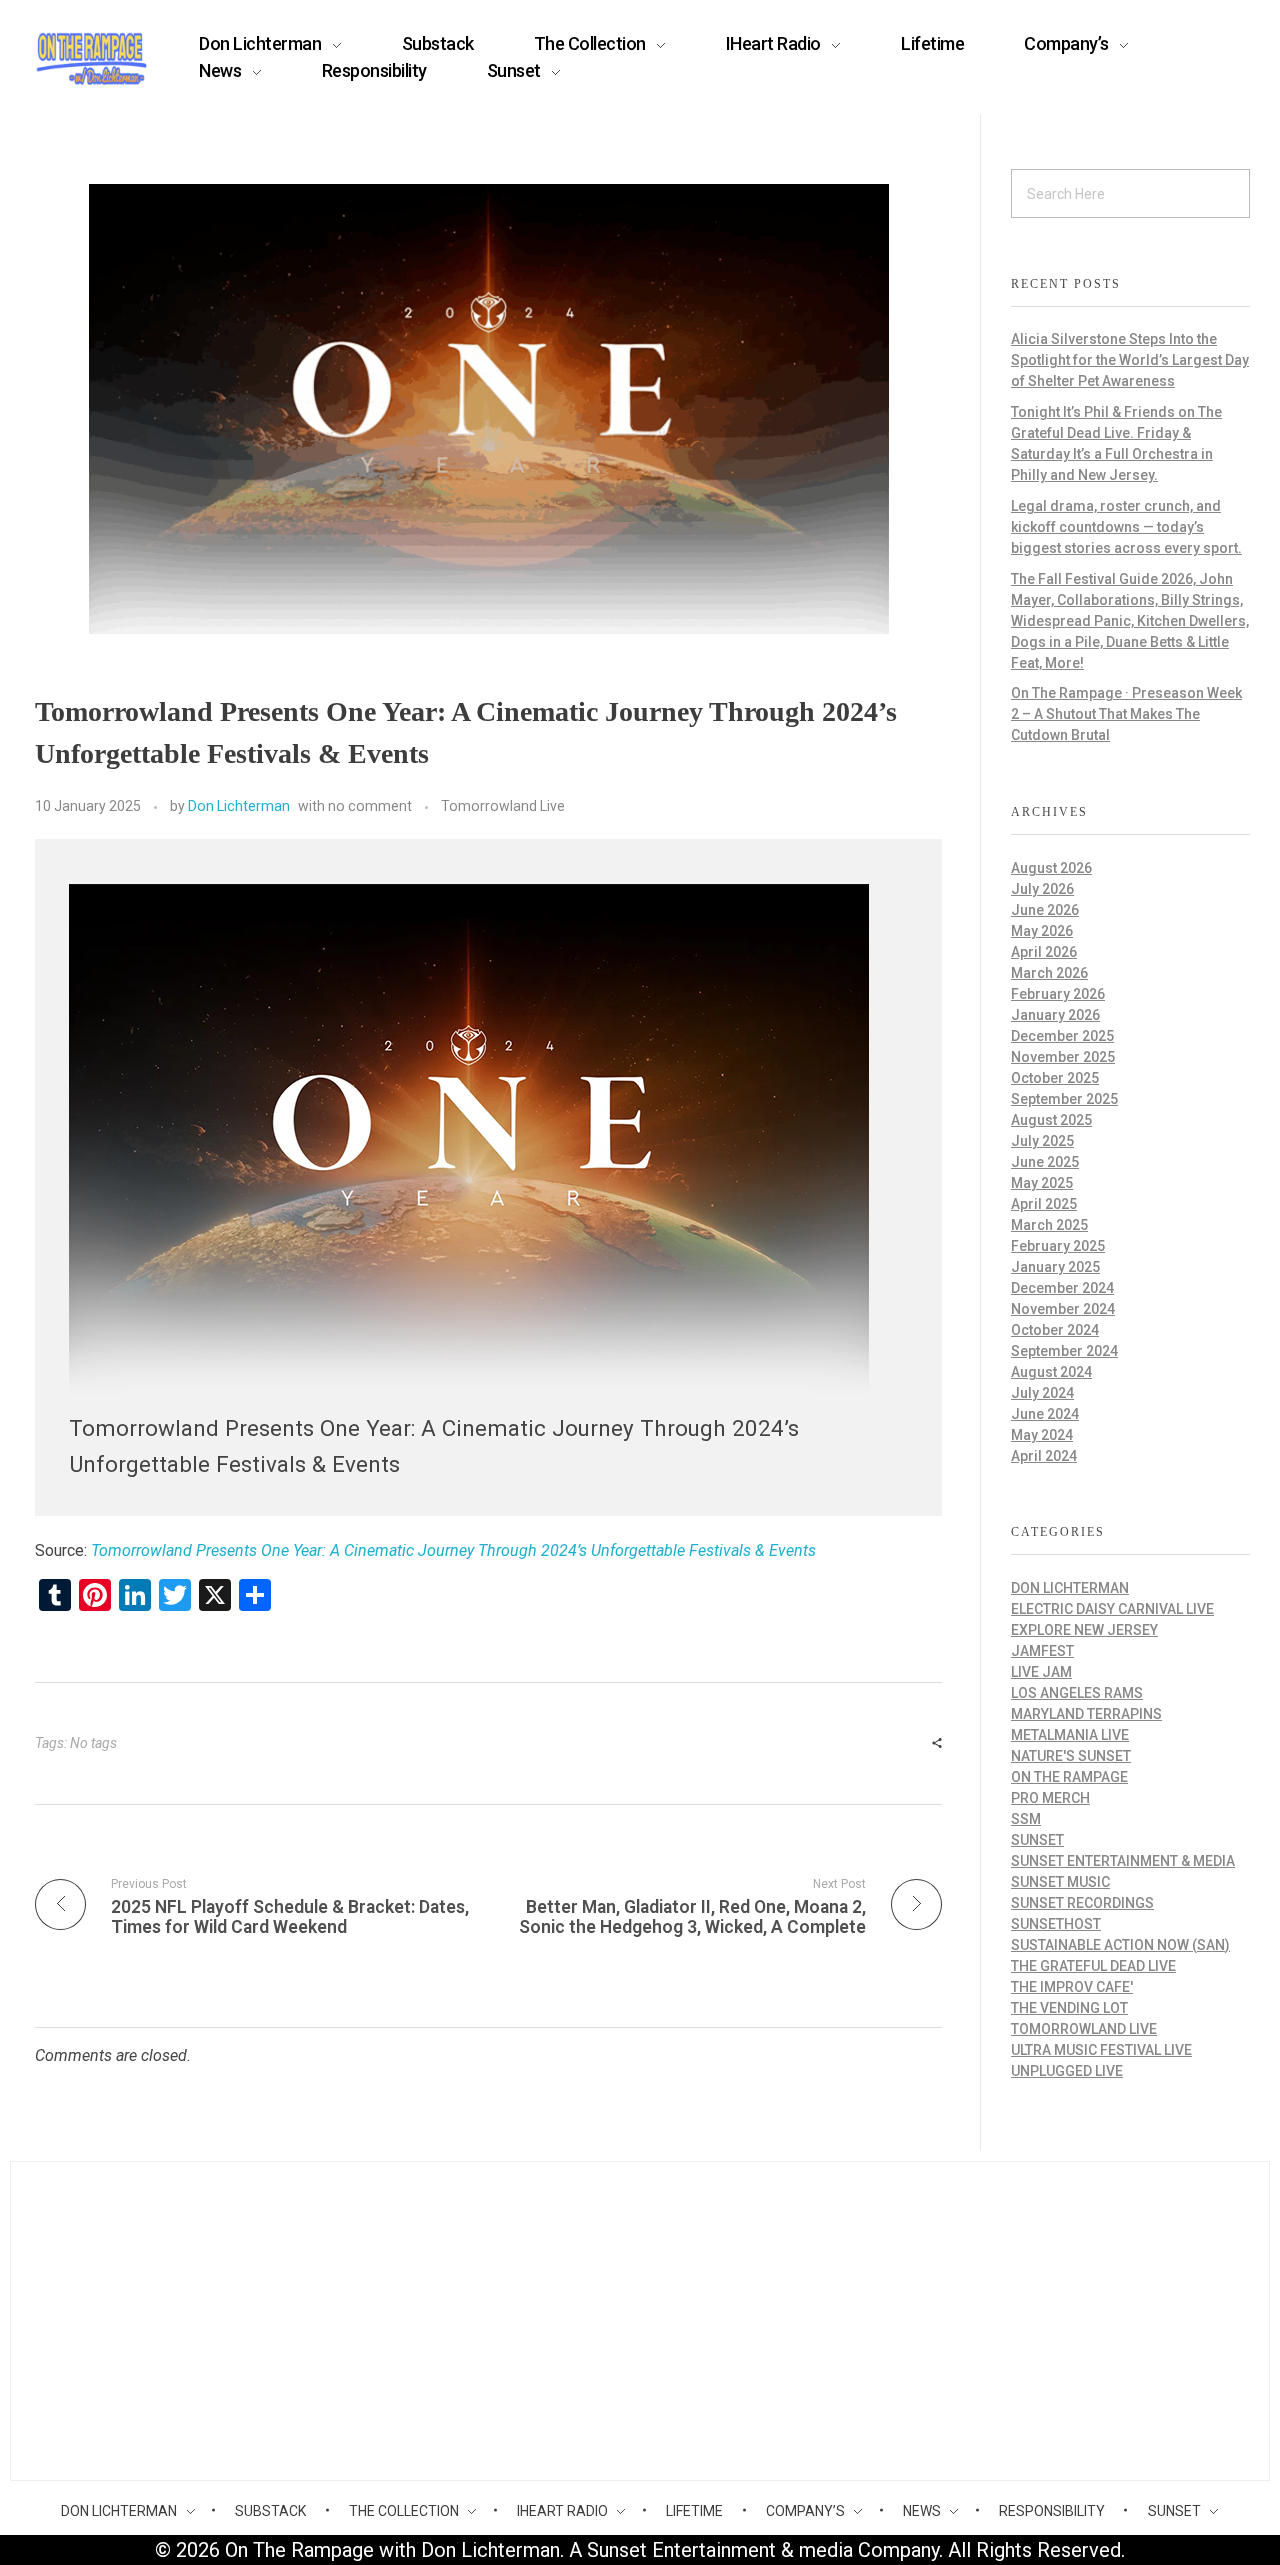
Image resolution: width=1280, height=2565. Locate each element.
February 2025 (1058, 1246)
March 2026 (1049, 973)
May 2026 (1042, 931)
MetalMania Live (1070, 1735)
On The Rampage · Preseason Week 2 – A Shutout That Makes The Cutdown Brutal (1126, 714)
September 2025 (1064, 1099)
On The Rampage (1069, 1777)
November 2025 (1063, 1057)
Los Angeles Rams (1077, 1693)
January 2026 (1055, 1015)
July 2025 (1042, 1141)
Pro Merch (1050, 1798)
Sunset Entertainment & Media (1123, 1861)
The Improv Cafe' (1072, 1987)
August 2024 (1051, 1372)
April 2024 (1044, 1456)
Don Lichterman (239, 806)
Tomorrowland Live (503, 806)
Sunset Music (1060, 1882)
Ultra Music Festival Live (1101, 2050)
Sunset (1037, 1840)
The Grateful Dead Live (1093, 1966)
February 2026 (1058, 994)
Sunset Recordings (1082, 1903)
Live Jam (1041, 1672)
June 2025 (1045, 1162)
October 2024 (1055, 1330)
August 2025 (1051, 1120)
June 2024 (1045, 1414)
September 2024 (1064, 1351)
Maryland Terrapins (1086, 1714)
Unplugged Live (1067, 2071)
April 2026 (1044, 952)
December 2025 (1062, 1036)
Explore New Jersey (1084, 1630)
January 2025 (1055, 1267)
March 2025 (1049, 1225)
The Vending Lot (1069, 2008)
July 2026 (1042, 889)
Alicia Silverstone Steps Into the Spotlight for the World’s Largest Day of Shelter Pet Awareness (1130, 360)
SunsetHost (1056, 1924)
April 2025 (1044, 1204)
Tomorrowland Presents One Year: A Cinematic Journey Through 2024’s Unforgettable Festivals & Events (453, 1550)
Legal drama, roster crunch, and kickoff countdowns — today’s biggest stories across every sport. (1126, 527)
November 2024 (1063, 1309)
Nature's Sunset (1071, 1756)
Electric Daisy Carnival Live (1112, 1609)
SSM (1026, 1819)
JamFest (1042, 1651)
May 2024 (1042, 1435)
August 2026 (1051, 868)
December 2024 (1062, 1288)
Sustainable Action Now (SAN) (1120, 1945)
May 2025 (1042, 1183)
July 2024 (1042, 1393)
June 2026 (1045, 910)
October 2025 (1055, 1078)
